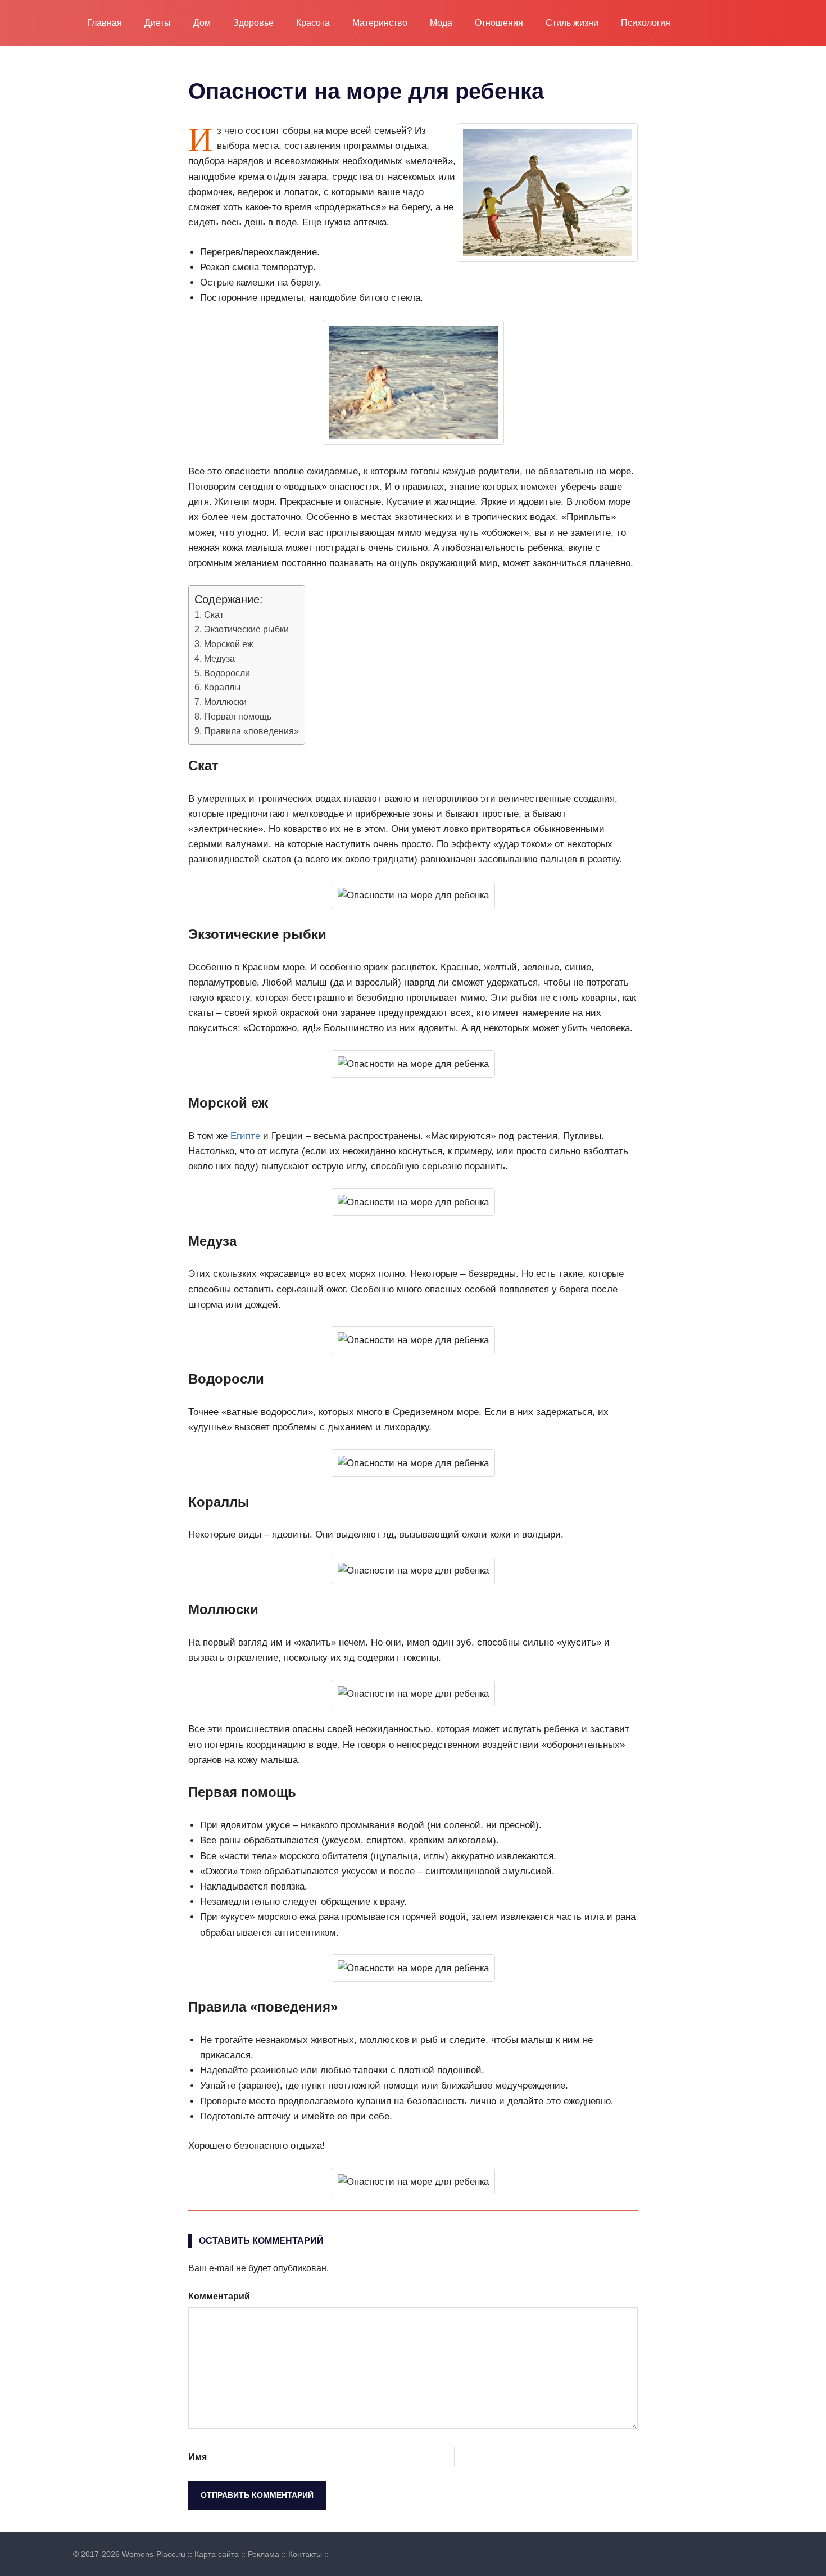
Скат (214, 614)
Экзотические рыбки (246, 629)
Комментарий (219, 2296)
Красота (313, 23)
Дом (202, 23)
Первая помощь (238, 716)
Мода (441, 23)
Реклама (264, 2554)
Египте (245, 1136)
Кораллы (223, 687)
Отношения (499, 23)
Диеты (158, 23)
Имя (198, 2457)
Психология (646, 23)
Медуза (219, 658)
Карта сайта (217, 2554)
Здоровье (253, 23)
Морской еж (229, 644)
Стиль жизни (572, 23)
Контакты (305, 2554)
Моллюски (225, 702)
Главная (105, 23)
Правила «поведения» (251, 731)
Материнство (380, 23)
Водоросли (227, 673)
